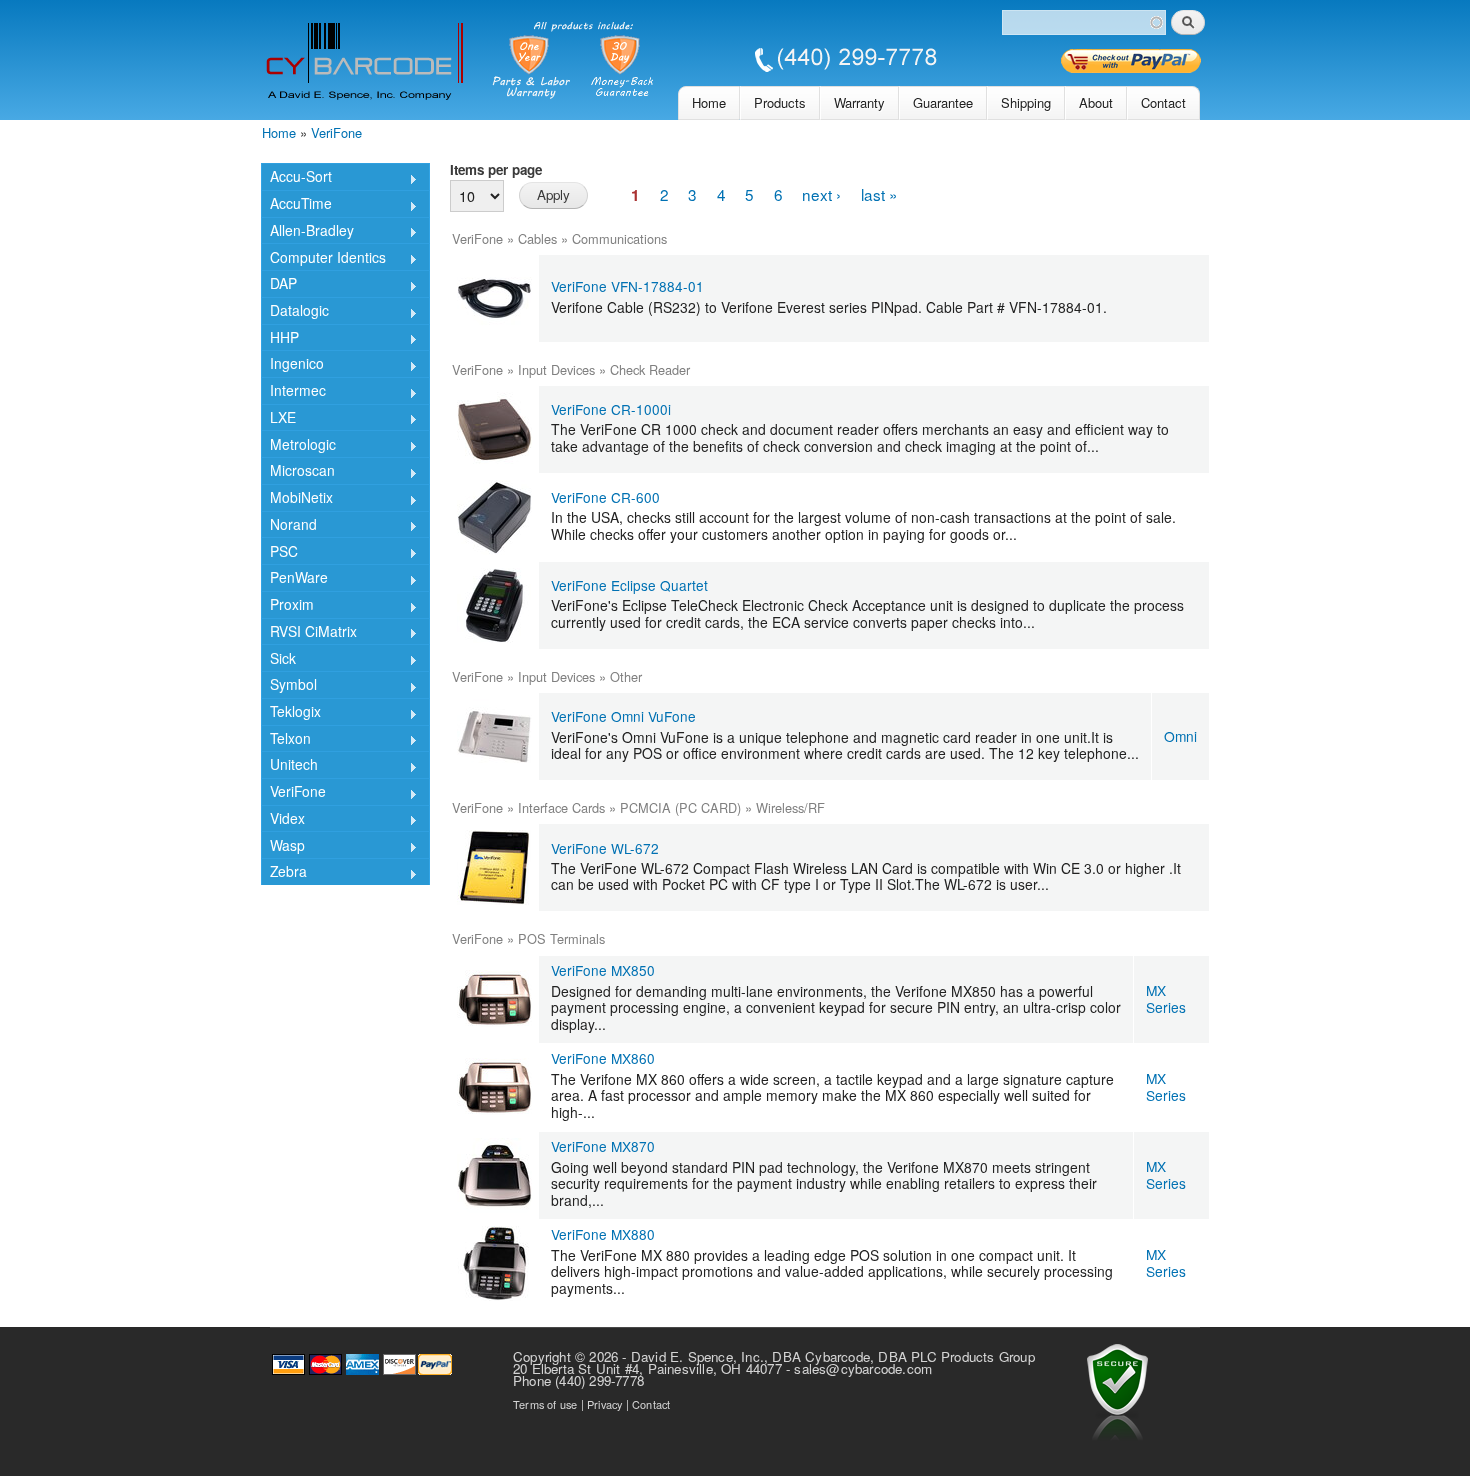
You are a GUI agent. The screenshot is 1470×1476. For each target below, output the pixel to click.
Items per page (496, 169)
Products (780, 102)
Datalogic (295, 312)
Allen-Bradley (307, 232)
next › (821, 194)
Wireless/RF (790, 807)
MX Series (1166, 998)
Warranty (859, 102)
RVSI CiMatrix (309, 633)
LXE (278, 419)
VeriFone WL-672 (605, 848)
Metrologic (298, 445)
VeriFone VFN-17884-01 (627, 286)
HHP (280, 339)
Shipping (1026, 102)
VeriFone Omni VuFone (623, 716)
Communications (619, 238)
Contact (1163, 102)
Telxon (286, 740)
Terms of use (545, 1404)
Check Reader (650, 369)
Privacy (604, 1404)
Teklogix (291, 713)
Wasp (283, 846)
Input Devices (556, 369)
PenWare (294, 579)
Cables (537, 238)
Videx (283, 820)
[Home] (601, 62)
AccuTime (296, 205)
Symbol (289, 686)
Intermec (293, 392)
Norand (289, 526)
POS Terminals (561, 938)
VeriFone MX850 (603, 970)
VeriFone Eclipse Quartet (629, 585)
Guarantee (943, 102)
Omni (1180, 736)
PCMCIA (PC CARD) (680, 807)
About (1096, 102)
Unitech (289, 766)
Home (709, 102)
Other (626, 676)
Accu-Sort (296, 178)
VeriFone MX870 (603, 1146)
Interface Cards (561, 807)
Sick (278, 659)
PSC (279, 552)
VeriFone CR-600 (605, 497)
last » (879, 194)
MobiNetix (297, 499)
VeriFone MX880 (603, 1234)
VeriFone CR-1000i (611, 409)
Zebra (284, 873)
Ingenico (292, 365)
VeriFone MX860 (603, 1058)
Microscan (298, 472)
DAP (279, 285)
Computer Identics (323, 258)
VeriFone (336, 132)
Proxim (287, 606)
